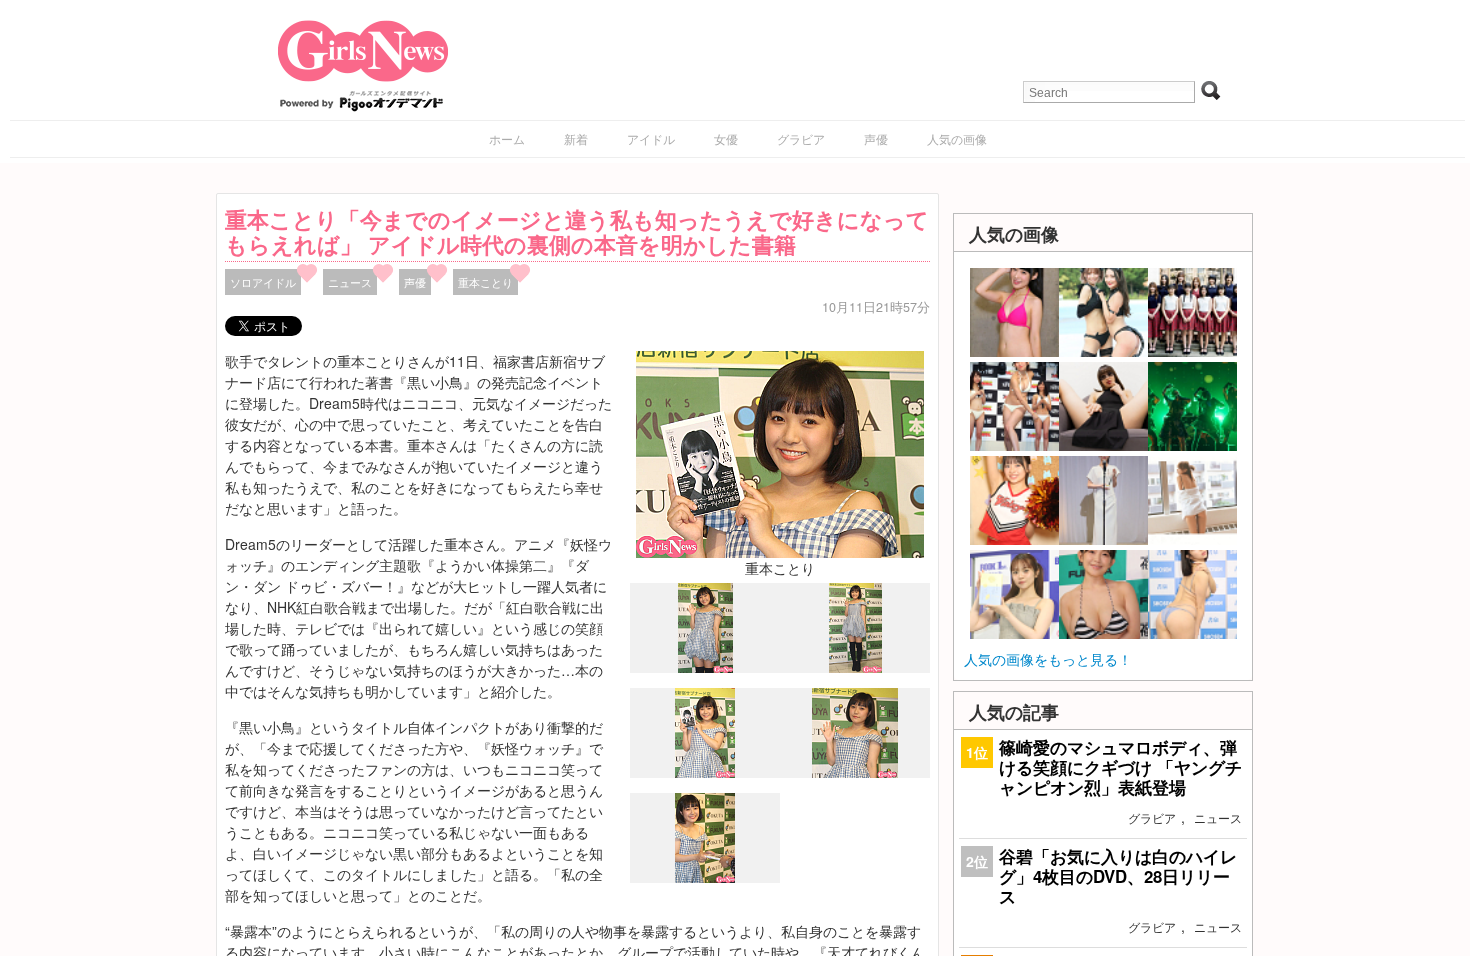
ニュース (350, 282)
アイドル (651, 138)
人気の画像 (957, 138)
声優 (876, 138)
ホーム (507, 138)
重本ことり (485, 282)
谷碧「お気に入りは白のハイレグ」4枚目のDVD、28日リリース (1118, 876)
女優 (726, 138)
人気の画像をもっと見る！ (1048, 659)
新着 (576, 138)
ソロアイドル (263, 282)
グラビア (801, 138)
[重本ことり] (780, 452)
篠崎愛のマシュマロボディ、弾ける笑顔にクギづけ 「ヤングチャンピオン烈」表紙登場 (1120, 767)
